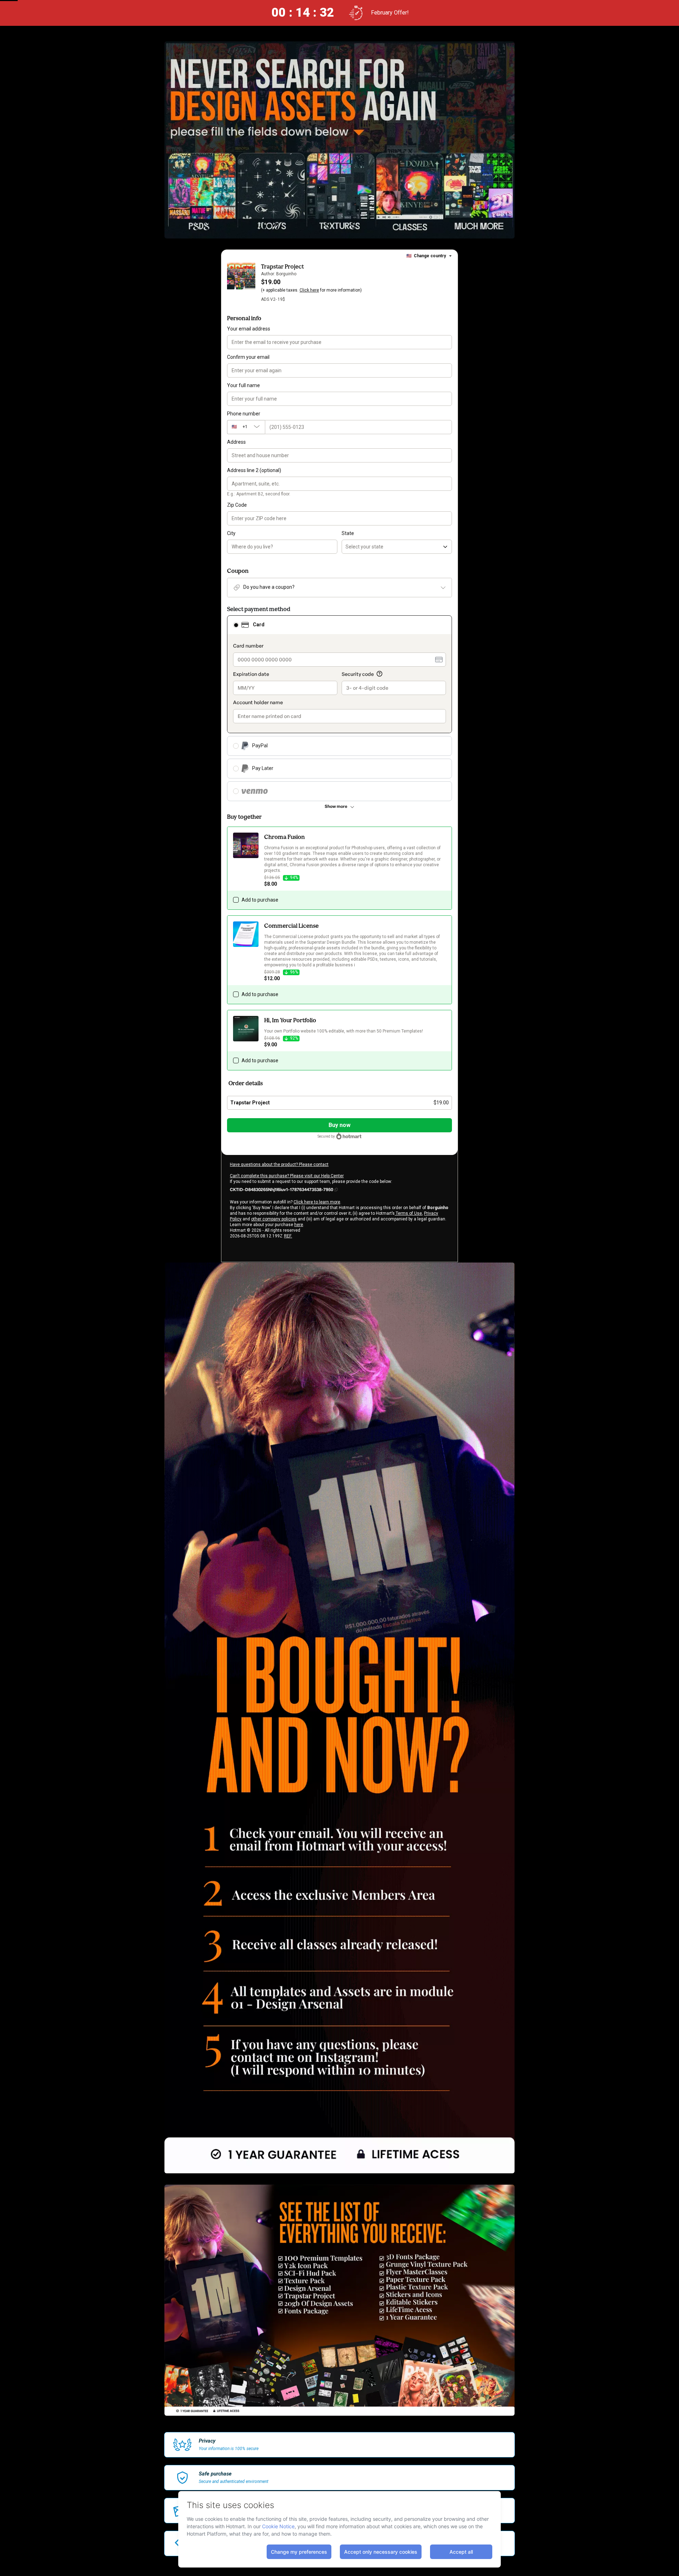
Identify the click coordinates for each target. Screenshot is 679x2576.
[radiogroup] (339, 708)
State (348, 533)
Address (236, 442)
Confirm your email (248, 357)
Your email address (249, 329)
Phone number (244, 414)
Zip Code (237, 505)
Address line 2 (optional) (254, 470)
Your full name (243, 385)
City (231, 533)
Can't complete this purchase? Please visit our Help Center (287, 1176)
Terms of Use (408, 1213)
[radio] (236, 625)
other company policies (274, 1219)
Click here (309, 290)
